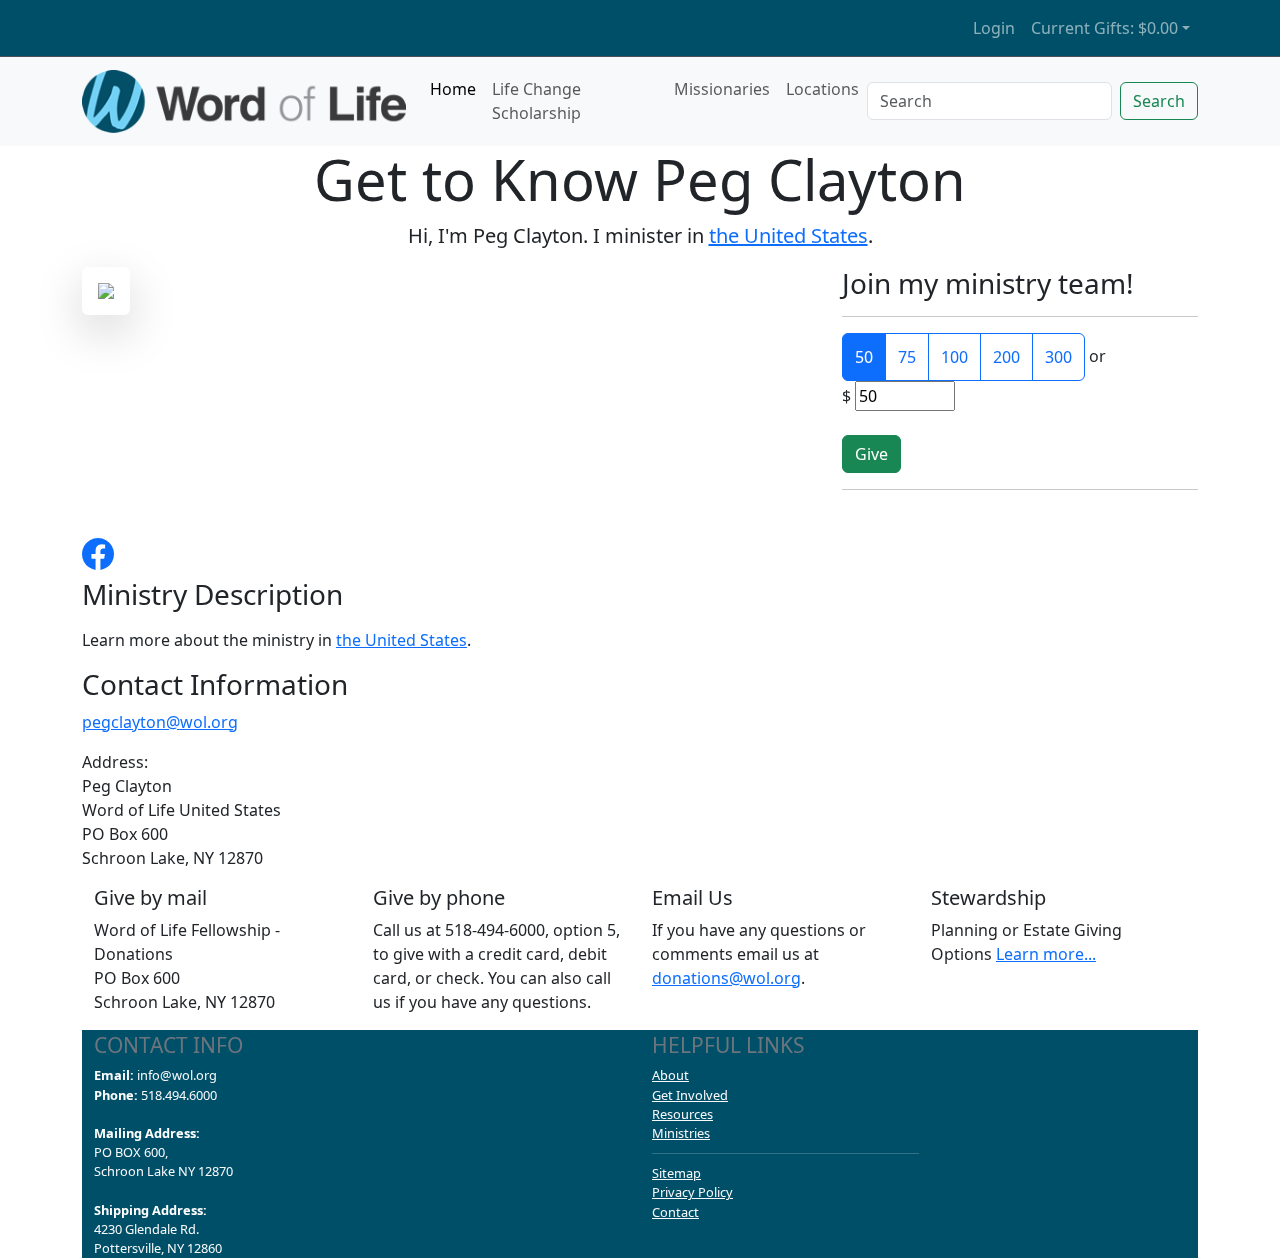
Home (453, 89)
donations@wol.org (726, 978)
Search (1159, 101)
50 (864, 357)
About (670, 1075)
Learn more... (1046, 954)
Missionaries (722, 89)
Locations (822, 89)
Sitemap (676, 1173)
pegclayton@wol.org (160, 722)
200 (1006, 357)
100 (954, 357)
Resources (682, 1114)
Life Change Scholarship (536, 101)
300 (1058, 357)
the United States (788, 235)
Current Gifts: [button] (1104, 28)
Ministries (681, 1133)
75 (907, 357)
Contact (675, 1212)
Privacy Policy (692, 1192)
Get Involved (690, 1095)
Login (994, 28)
